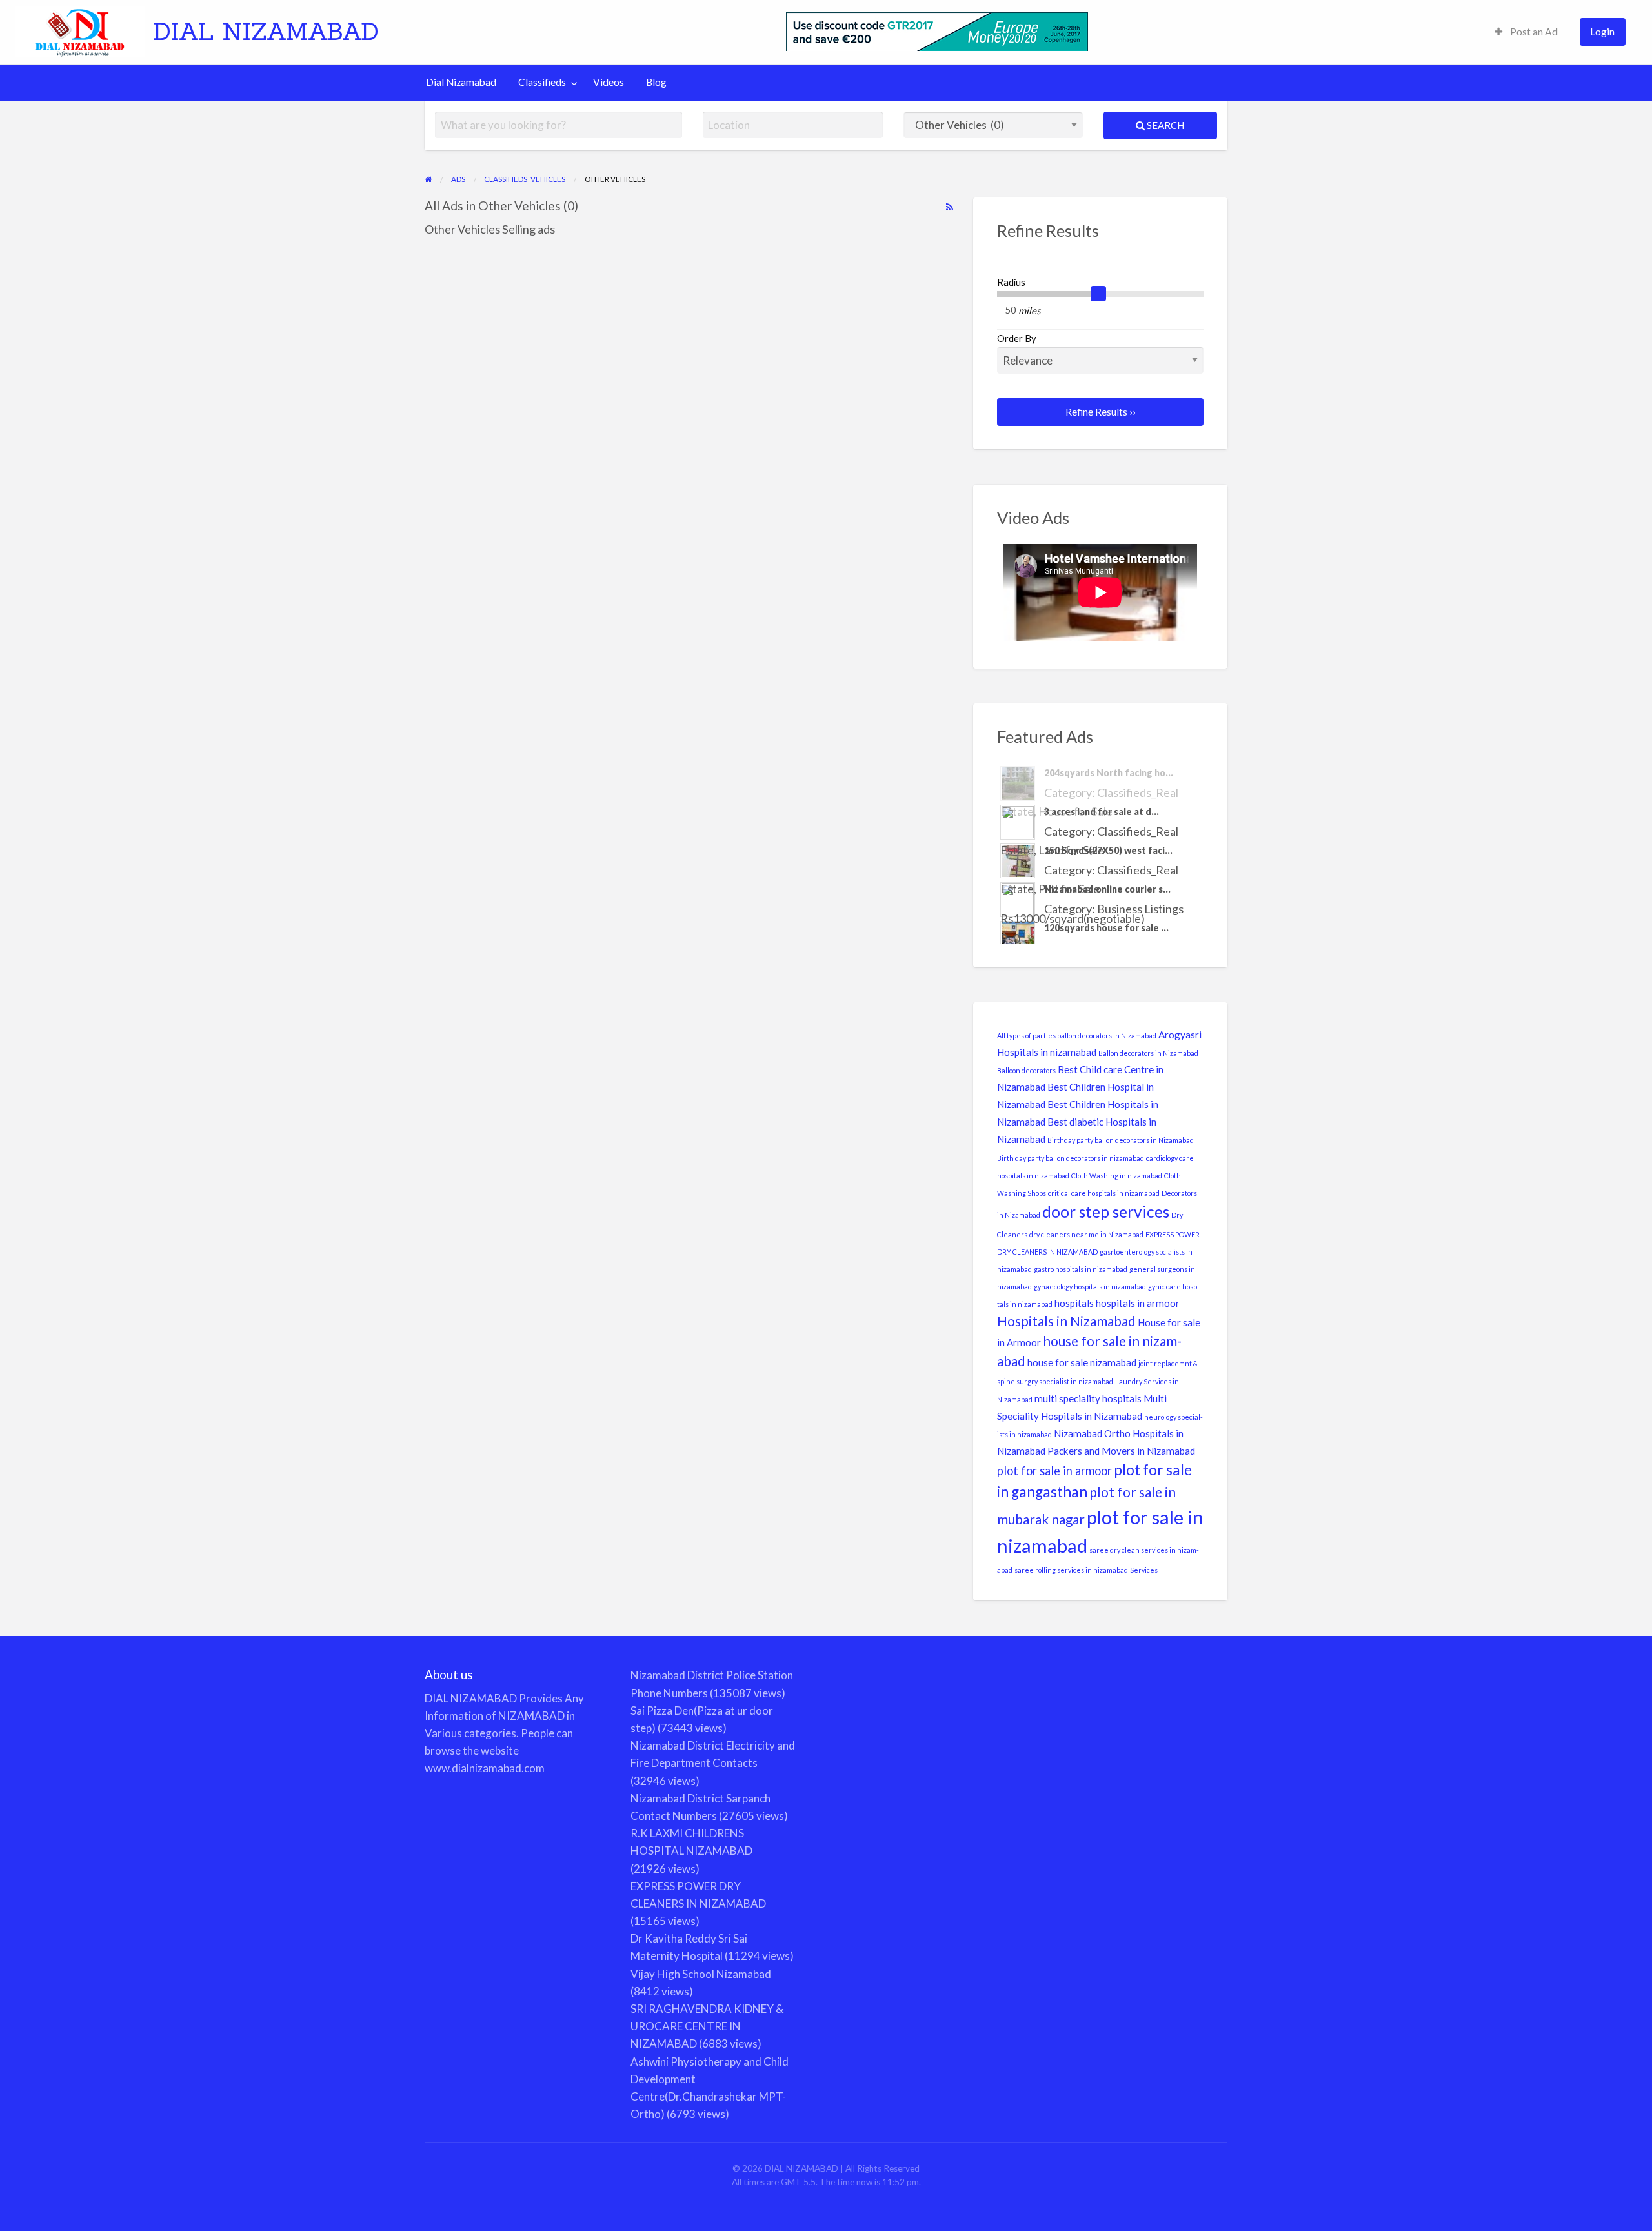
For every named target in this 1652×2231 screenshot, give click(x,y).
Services (1144, 1570)
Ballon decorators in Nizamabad (1148, 1053)
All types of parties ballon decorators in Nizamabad (1077, 1035)
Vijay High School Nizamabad (701, 1974)
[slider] (1098, 294)
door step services (1106, 1212)
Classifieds (542, 82)
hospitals (1074, 1303)
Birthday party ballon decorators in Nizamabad (1121, 1140)
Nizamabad (1078, 1433)
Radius (1011, 282)
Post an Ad (1533, 32)
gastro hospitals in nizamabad (1081, 1269)
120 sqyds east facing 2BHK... (1109, 928)
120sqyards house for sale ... (1106, 889)
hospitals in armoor (1138, 1303)
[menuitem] (1526, 32)
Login (1602, 32)
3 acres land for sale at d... (1102, 773)
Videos (609, 82)
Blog (656, 82)
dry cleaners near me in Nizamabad (1086, 1234)
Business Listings (1140, 870)
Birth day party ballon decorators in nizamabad (1071, 1158)
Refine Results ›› (1101, 412)
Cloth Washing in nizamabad (1117, 1176)
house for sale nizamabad (1082, 1362)
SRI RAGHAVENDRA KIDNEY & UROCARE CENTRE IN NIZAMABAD (707, 2026)
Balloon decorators (1026, 1070)
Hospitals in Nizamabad (1066, 1321)
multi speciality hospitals (1088, 1398)
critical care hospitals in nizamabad (1104, 1193)
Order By (1017, 338)
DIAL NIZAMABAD (266, 31)
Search (1164, 125)
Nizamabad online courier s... (1107, 850)
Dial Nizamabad (461, 82)
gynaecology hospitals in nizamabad (1090, 1287)
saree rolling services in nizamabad (1071, 1570)
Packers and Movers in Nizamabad (1121, 1451)
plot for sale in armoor (1054, 1471)
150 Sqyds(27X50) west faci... (1108, 812)
